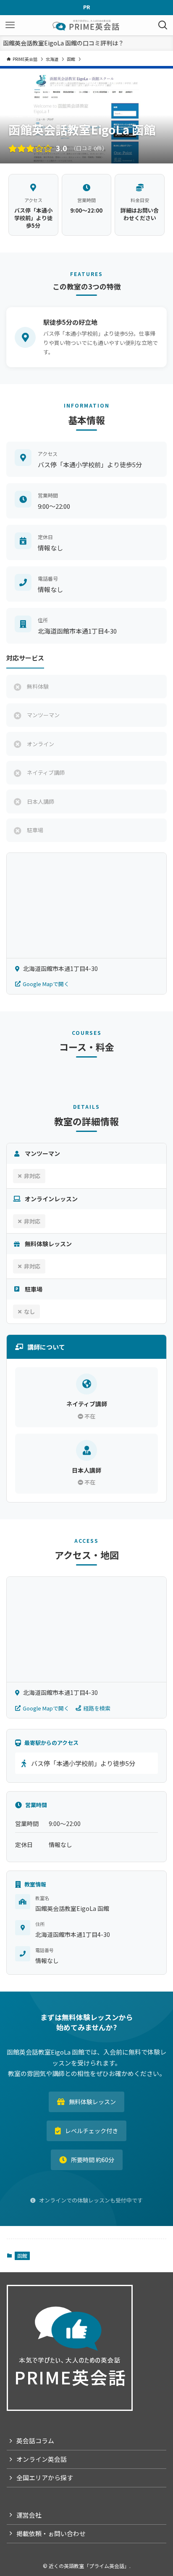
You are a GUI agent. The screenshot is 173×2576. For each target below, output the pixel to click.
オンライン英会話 (42, 2459)
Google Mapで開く (46, 984)
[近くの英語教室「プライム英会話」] (86, 25)
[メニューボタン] (10, 25)
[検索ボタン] (163, 25)
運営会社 (29, 2515)
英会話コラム (35, 2440)
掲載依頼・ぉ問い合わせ (51, 2533)
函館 (22, 2256)
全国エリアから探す (45, 2477)
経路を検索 (97, 1708)
